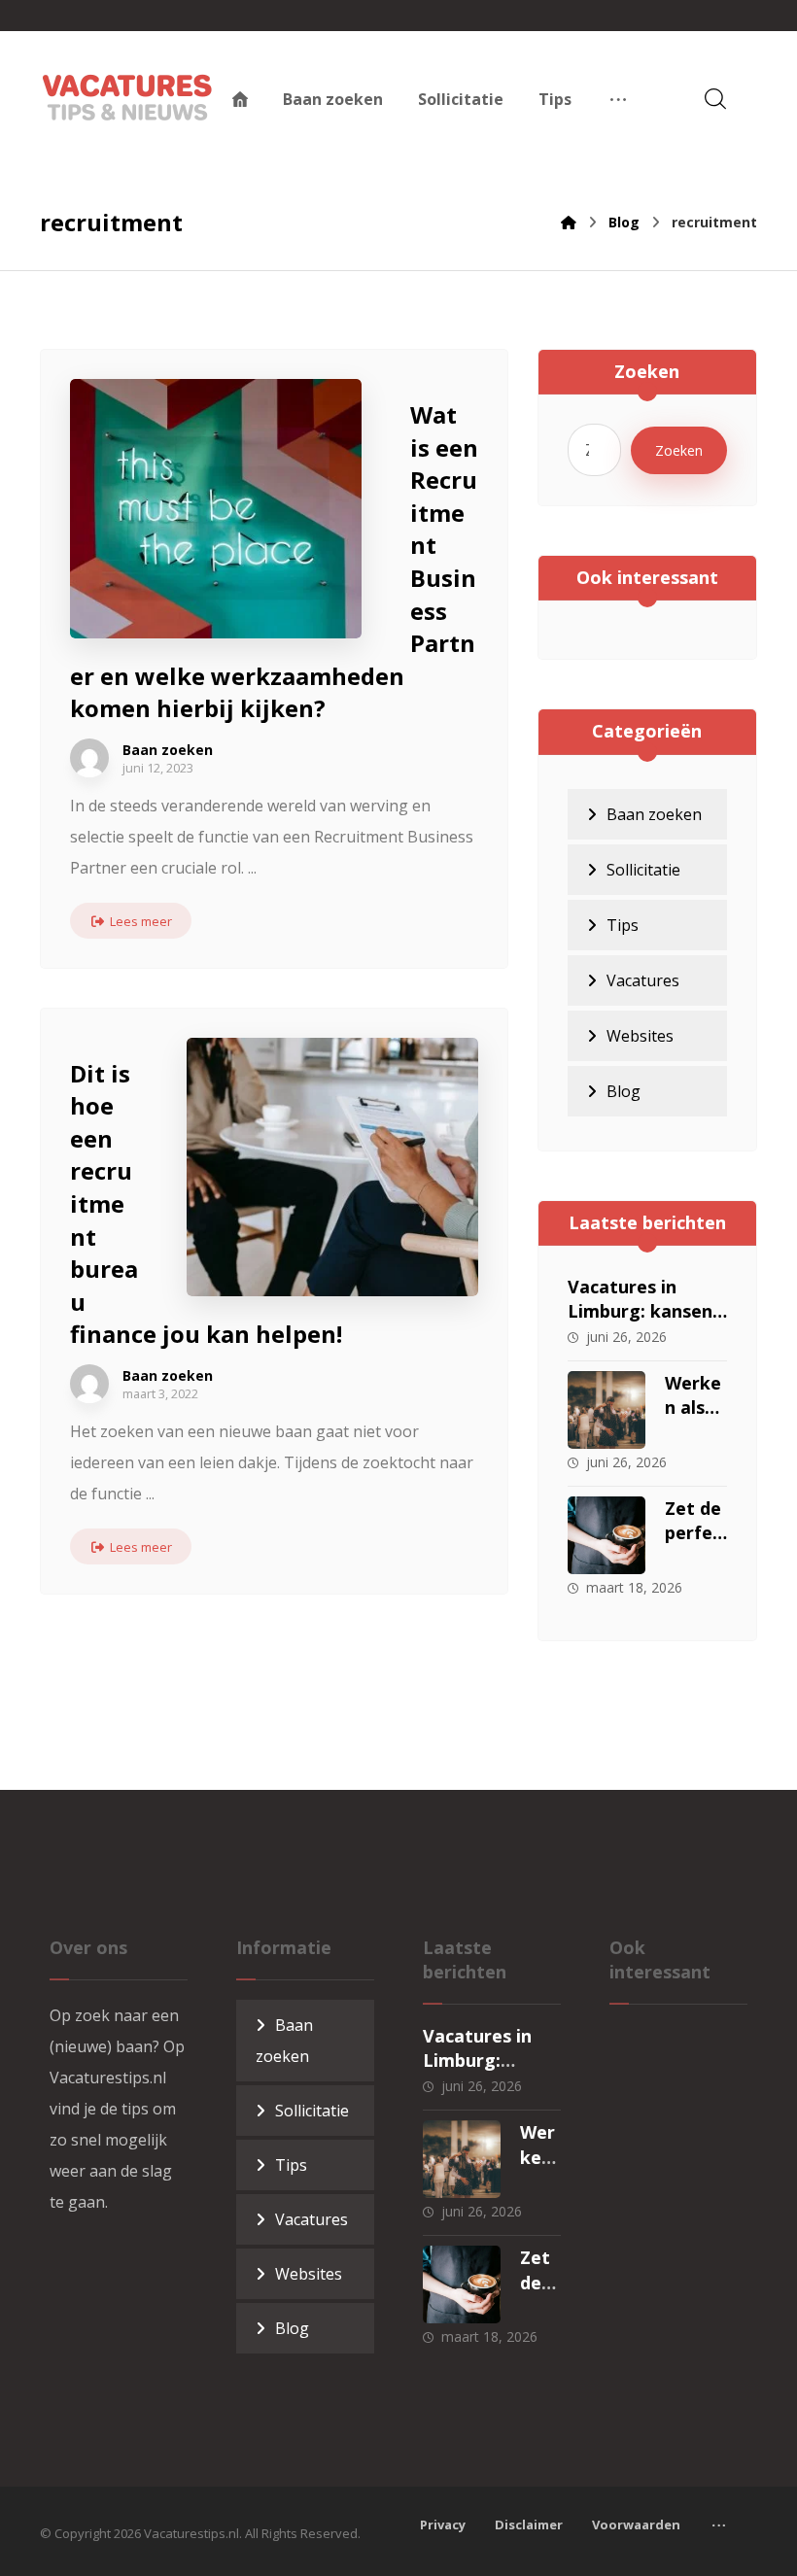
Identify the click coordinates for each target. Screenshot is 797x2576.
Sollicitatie (643, 870)
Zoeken (679, 450)
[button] (618, 99)
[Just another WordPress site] (127, 97)
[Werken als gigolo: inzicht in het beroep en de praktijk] (606, 1410)
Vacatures (643, 980)
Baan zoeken (168, 750)
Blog (624, 1091)
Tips (623, 925)
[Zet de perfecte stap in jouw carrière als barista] (606, 1535)
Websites (640, 1036)
